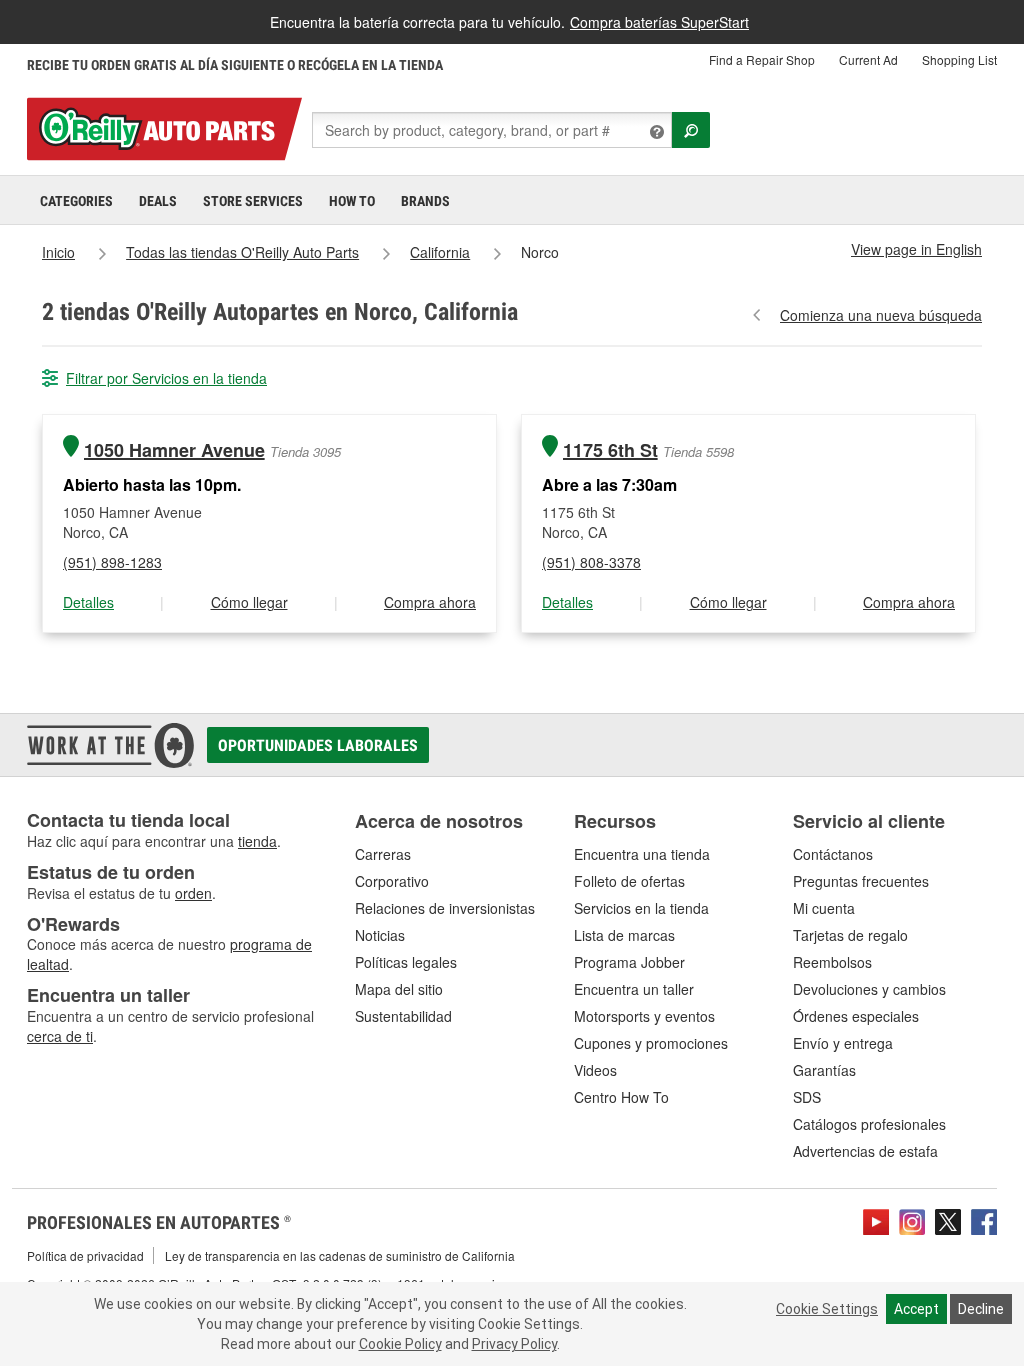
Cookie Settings (827, 1309)
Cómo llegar (249, 602)
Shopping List (959, 59)
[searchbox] (492, 130)
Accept (916, 1309)
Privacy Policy (514, 1344)
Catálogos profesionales (869, 1124)
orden (193, 893)
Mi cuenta (824, 908)
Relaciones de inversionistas (445, 908)
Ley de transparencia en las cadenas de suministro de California (340, 1255)
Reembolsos (832, 962)
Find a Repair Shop (762, 59)
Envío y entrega (843, 1043)
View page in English (916, 249)
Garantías (824, 1070)
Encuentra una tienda (642, 854)
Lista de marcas (624, 935)
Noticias (380, 935)
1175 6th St (610, 450)
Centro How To (621, 1097)
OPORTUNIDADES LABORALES (318, 745)
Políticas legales (406, 962)
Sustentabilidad (403, 1016)
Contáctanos (833, 854)
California (440, 252)
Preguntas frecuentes (861, 881)
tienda (257, 841)
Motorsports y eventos (644, 1016)
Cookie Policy (400, 1344)
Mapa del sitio (399, 989)
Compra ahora (430, 602)
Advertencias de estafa (865, 1151)
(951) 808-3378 (591, 562)
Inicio (58, 252)
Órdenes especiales (856, 1016)
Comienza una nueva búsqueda (881, 315)
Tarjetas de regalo (850, 935)
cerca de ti (60, 1036)
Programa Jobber (629, 962)
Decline (981, 1309)
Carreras (383, 854)
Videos (595, 1070)
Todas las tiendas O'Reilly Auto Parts (242, 252)
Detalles (88, 602)
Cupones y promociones (651, 1043)
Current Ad (868, 59)
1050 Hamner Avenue (174, 450)
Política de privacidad (85, 1255)
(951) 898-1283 (112, 562)
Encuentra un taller (634, 989)
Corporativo (392, 881)
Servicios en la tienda (641, 908)
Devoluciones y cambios (869, 989)
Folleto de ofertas (629, 881)
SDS (807, 1097)
